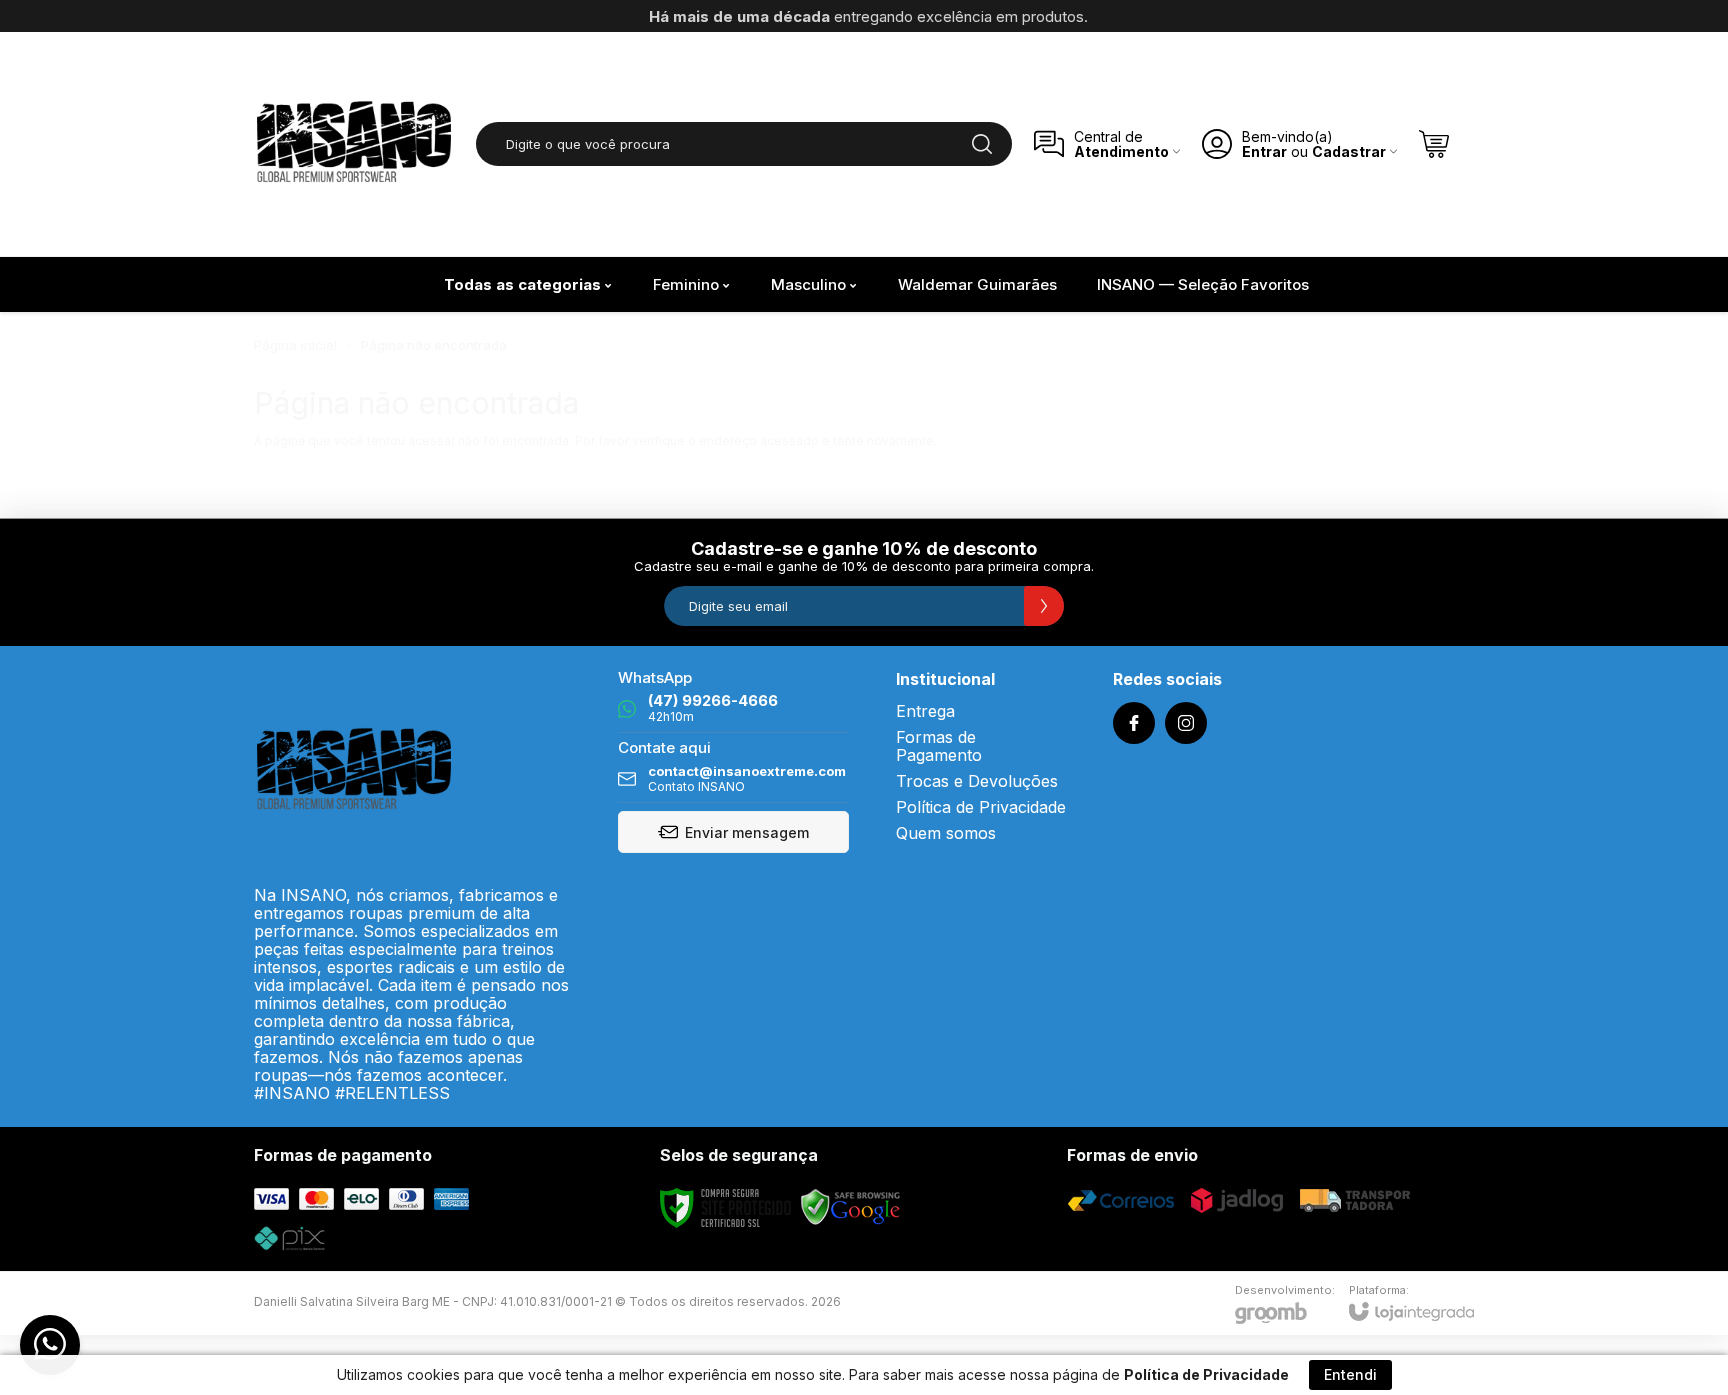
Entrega (925, 711)
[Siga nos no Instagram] (1186, 723)
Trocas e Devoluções (977, 781)
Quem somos (946, 833)
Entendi (1350, 1374)
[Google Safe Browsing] (851, 1206)
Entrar (1264, 151)
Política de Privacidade (981, 807)
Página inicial (295, 345)
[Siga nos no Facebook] (1134, 723)
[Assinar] (1044, 606)
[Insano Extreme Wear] (354, 144)
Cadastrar (1349, 151)
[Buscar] (982, 144)
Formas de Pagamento (939, 746)
